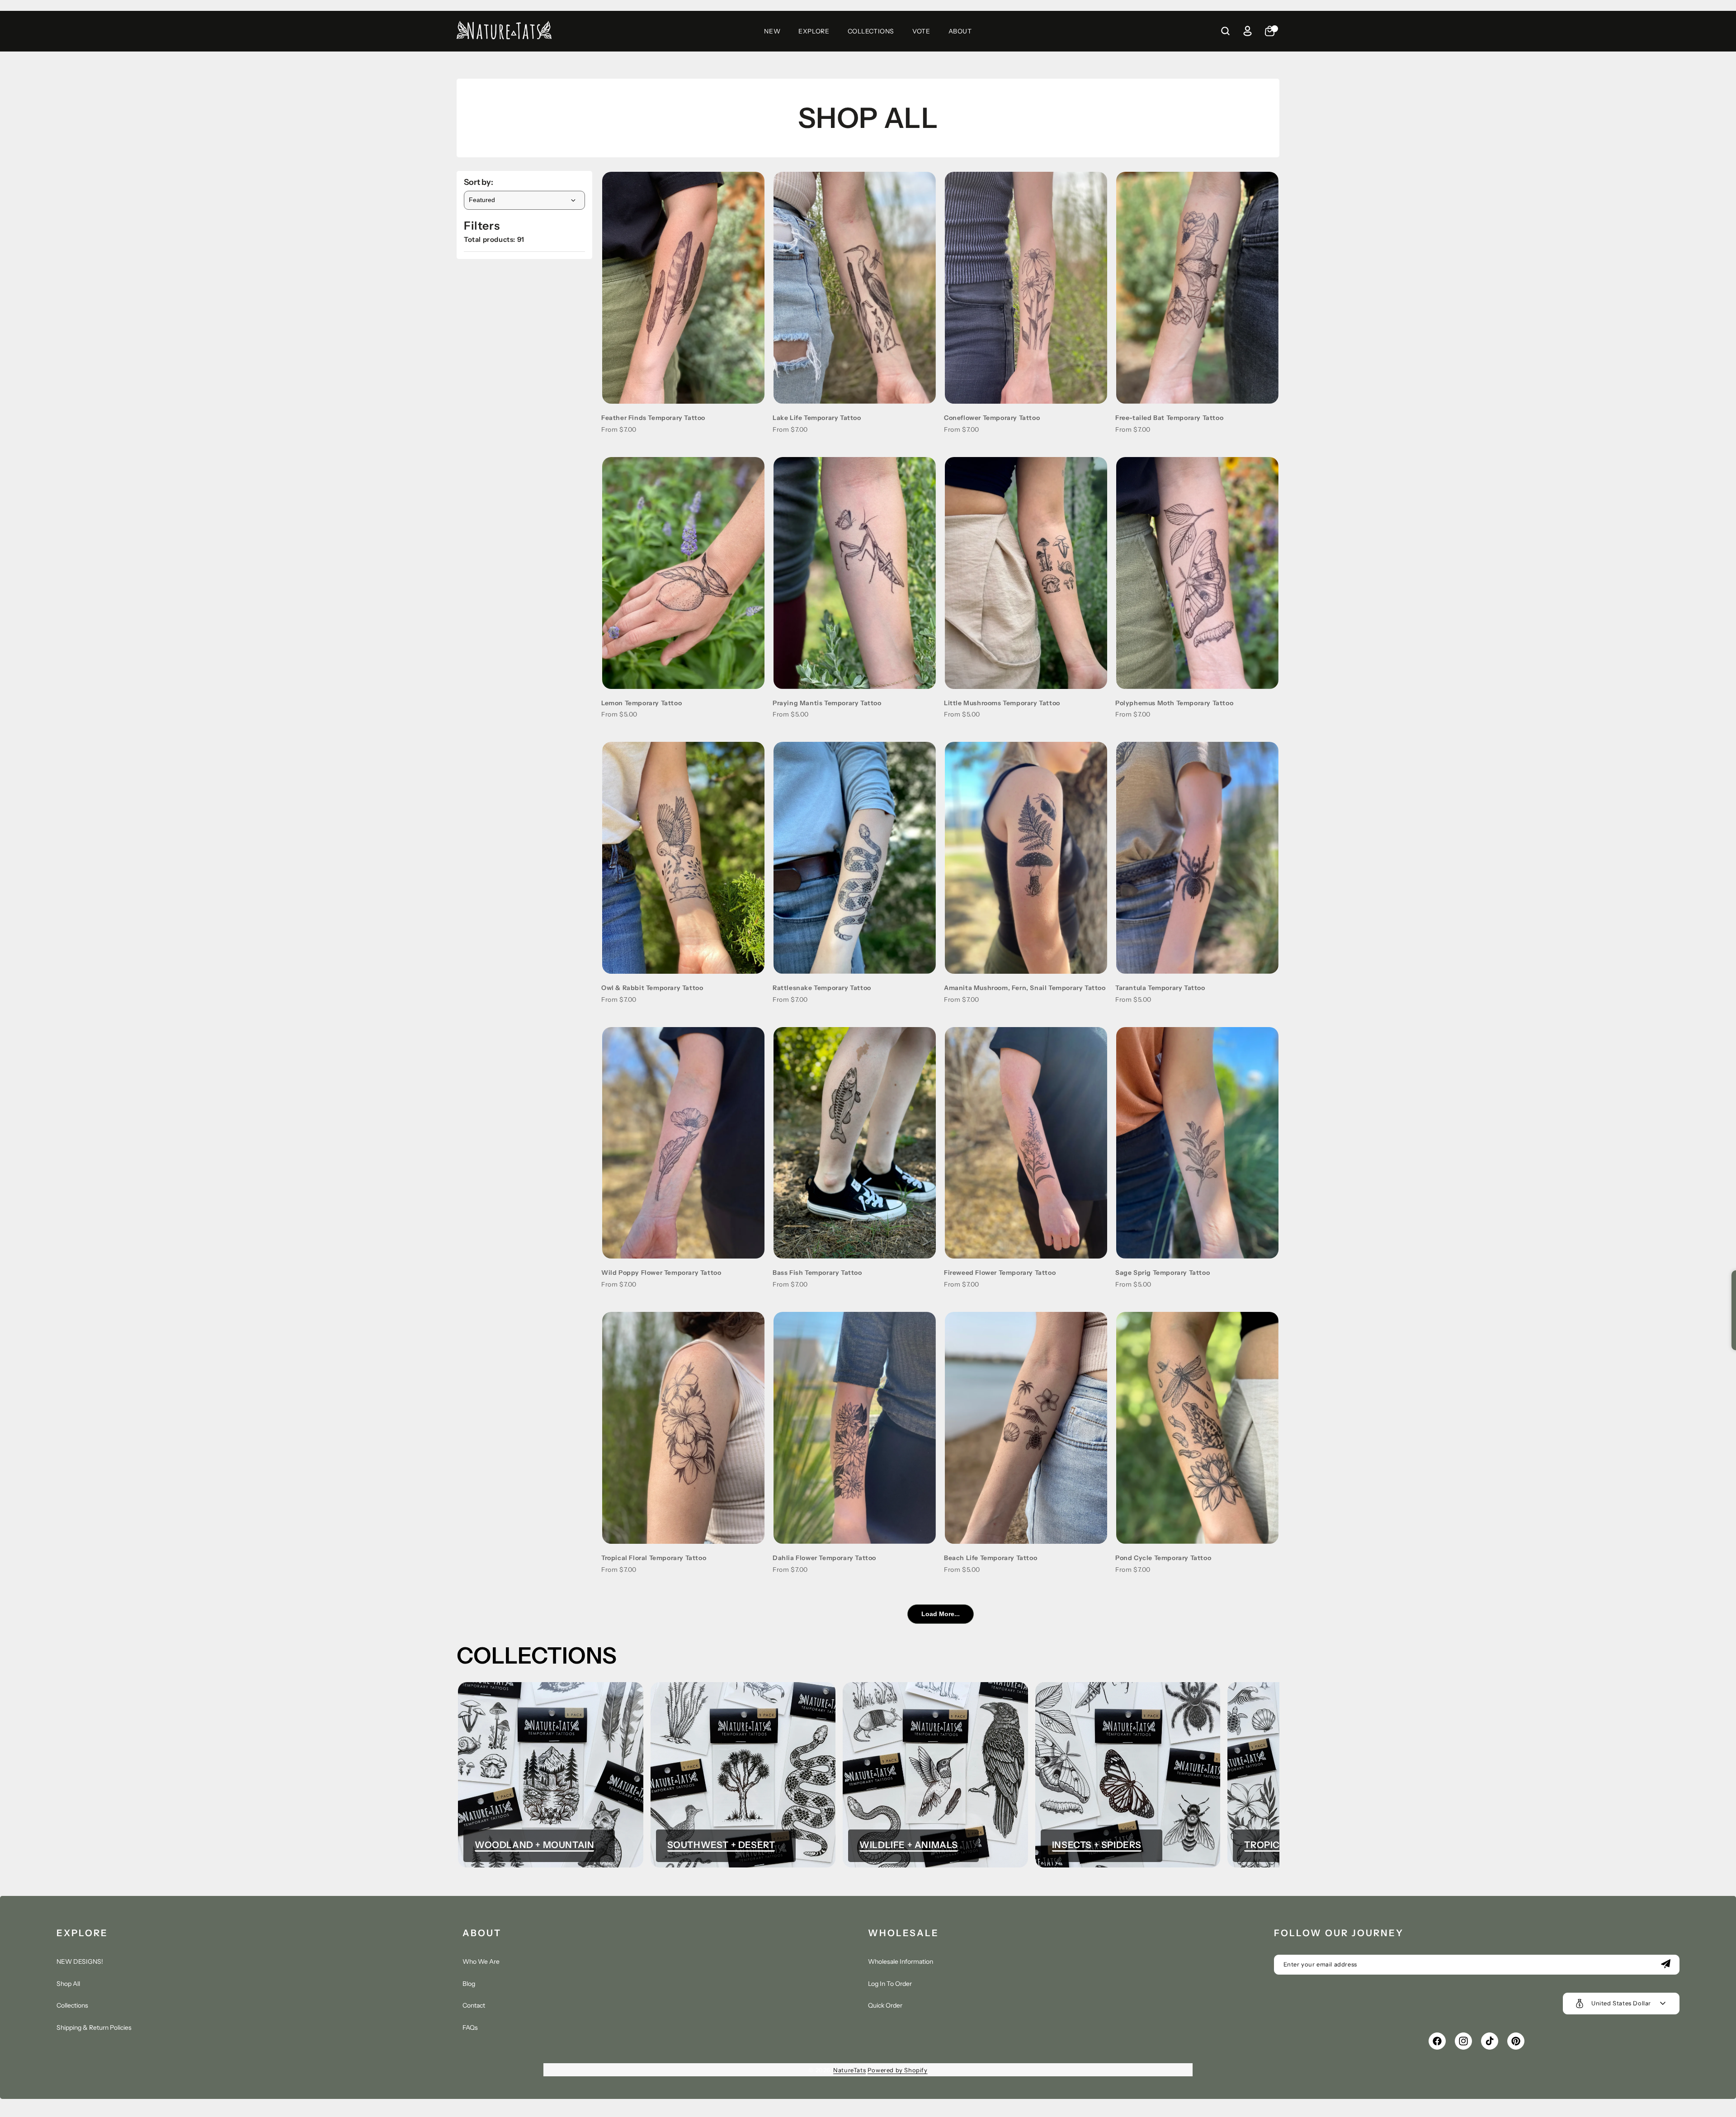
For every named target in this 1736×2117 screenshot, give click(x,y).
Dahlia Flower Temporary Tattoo (824, 1558)
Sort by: (479, 182)
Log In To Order (890, 1984)
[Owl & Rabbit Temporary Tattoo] (683, 858)
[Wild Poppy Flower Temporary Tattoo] (683, 1143)
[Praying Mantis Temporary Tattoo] (855, 573)
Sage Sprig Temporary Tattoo (1163, 1273)
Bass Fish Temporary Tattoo (817, 1273)
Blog (469, 1984)
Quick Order (885, 2005)
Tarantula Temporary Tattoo (1160, 988)
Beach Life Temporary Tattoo (991, 1558)
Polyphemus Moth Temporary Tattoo (1174, 703)
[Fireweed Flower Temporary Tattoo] (1026, 1143)
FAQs (470, 2027)
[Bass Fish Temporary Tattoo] (855, 1143)
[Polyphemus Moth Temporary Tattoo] (1197, 573)
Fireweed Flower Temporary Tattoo (1000, 1273)
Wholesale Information (901, 1961)
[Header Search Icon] (1225, 31)
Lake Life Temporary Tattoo (817, 418)
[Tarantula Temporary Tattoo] (1197, 858)
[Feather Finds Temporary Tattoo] (683, 288)
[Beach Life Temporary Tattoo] (1026, 1428)
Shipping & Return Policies (94, 2027)
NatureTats (849, 2070)
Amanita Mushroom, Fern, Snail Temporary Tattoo (1025, 988)
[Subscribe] (1665, 1965)
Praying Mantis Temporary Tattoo (827, 703)
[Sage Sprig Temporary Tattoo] (1197, 1143)
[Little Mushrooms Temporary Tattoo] (1026, 573)
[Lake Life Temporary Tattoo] (855, 288)
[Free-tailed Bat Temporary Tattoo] (1197, 288)
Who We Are (481, 1961)
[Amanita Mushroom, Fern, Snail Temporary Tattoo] (1026, 858)
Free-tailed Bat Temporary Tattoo (1169, 418)
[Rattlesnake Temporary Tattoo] (855, 858)
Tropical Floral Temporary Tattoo (654, 1558)
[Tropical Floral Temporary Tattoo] (683, 1428)
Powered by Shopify (898, 2070)
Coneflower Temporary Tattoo (992, 418)
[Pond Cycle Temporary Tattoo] (1197, 1428)
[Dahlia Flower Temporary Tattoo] (855, 1428)
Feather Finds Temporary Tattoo (653, 418)
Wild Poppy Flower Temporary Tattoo (661, 1273)
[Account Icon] (1247, 31)
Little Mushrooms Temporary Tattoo (1002, 703)
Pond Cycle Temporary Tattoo (1163, 1558)
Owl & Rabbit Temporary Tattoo (652, 988)
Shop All (68, 1984)
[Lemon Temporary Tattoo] (683, 573)
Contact (474, 2005)
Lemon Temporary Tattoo (642, 703)
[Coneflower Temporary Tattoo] (1026, 288)
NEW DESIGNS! (80, 1961)
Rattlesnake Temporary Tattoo (822, 988)
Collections (72, 2005)
